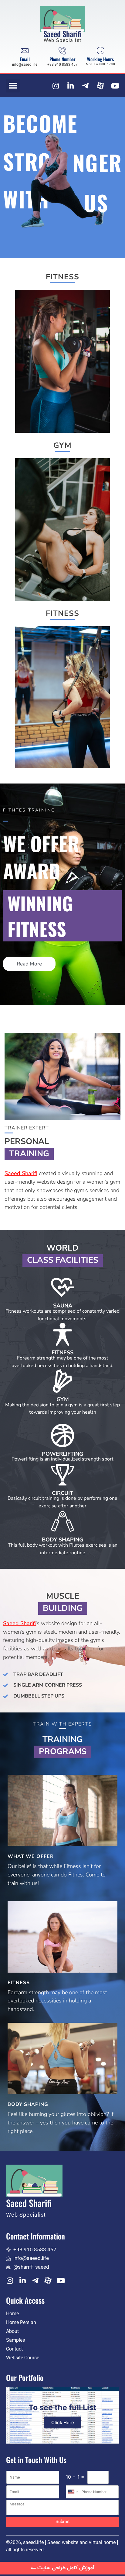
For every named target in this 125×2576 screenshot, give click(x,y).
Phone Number (62, 59)
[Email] (25, 51)
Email (25, 59)
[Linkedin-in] (71, 86)
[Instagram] (56, 86)
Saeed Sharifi (62, 34)
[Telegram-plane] (86, 86)
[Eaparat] (100, 86)
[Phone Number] (62, 51)
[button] (13, 86)
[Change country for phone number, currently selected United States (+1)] (73, 2492)
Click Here (63, 2422)
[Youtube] (115, 86)
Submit (63, 2522)
